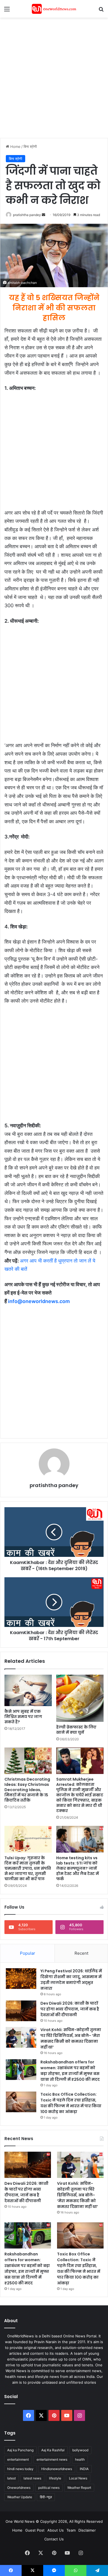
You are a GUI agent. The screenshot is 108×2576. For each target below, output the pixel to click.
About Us (56, 2530)
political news (49, 2488)
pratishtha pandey (27, 215)
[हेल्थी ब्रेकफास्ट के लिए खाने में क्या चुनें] (80, 1698)
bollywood (80, 2450)
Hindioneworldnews (57, 2469)
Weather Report (79, 2488)
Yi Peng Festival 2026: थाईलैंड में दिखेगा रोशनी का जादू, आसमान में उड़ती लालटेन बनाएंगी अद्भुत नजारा (71, 1980)
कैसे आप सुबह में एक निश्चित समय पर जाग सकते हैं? (23, 1717)
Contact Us (54, 2539)
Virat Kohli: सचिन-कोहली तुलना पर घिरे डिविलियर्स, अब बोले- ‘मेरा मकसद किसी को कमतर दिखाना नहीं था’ (71, 2038)
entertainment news (52, 2459)
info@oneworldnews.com (39, 1301)
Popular (28, 1953)
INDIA (84, 2469)
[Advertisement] (54, 77)
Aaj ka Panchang (20, 2450)
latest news (32, 2478)
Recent (81, 1953)
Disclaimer (87, 2530)
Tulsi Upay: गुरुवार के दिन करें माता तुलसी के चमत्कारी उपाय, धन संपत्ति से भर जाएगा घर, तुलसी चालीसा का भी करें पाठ (28, 1868)
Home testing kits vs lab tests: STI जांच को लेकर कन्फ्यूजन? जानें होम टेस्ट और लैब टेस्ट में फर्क (78, 1868)
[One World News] (54, 9)
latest (11, 2478)
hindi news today (20, 2469)
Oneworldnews (19, 2488)
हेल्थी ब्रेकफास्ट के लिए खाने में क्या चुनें (76, 1730)
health (80, 2459)
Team (71, 2530)
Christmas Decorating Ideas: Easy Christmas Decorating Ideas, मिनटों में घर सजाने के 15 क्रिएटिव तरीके (27, 1790)
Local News (78, 2478)
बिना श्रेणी (30, 146)
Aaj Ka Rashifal (53, 2450)
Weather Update (20, 2497)
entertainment (18, 2459)
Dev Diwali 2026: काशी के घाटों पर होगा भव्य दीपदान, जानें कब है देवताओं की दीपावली (70, 2009)
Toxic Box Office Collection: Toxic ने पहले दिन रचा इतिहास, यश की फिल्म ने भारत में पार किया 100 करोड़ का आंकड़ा (71, 2103)
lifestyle (55, 2478)
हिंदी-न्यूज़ (46, 2497)
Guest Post (35, 2530)
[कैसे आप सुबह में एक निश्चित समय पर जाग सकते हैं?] (28, 1690)
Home (15, 146)
